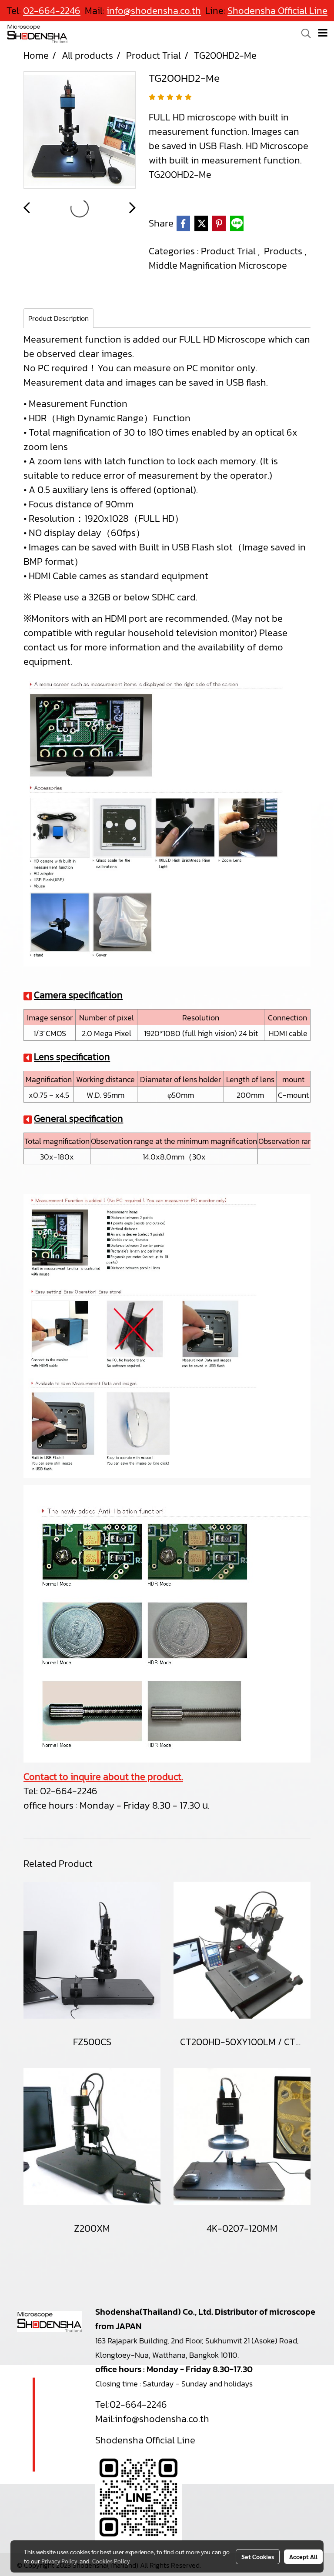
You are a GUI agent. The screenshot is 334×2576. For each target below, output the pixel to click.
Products (284, 251)
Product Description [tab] (58, 318)
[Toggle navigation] (323, 33)
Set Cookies (258, 2556)
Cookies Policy (111, 2561)
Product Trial (229, 251)
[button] (303, 33)
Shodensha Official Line (277, 11)
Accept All (303, 2556)
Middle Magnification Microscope (218, 265)
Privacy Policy (59, 2561)
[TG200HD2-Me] (80, 130)
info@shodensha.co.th (162, 2419)
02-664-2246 (69, 1791)
